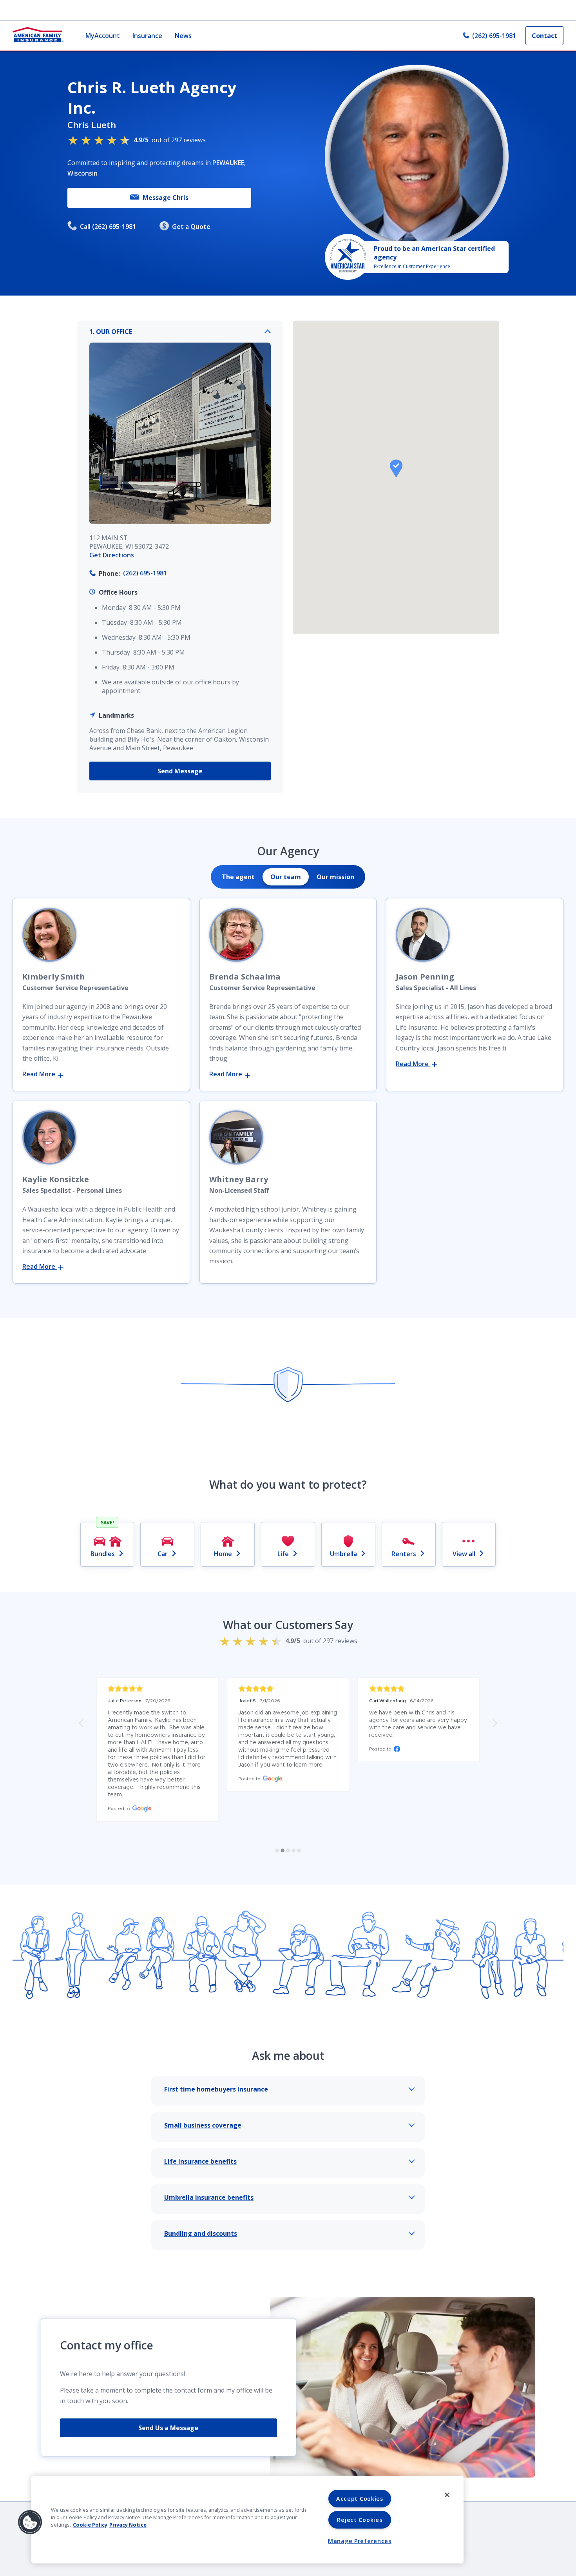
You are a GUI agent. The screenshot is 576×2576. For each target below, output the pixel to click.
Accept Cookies (360, 2499)
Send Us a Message (168, 2428)
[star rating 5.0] (157, 1689)
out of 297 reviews (170, 140)
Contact (544, 36)
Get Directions (112, 555)
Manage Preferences (360, 2541)
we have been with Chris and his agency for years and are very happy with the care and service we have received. (419, 1724)
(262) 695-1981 (494, 36)
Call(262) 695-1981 (108, 227)
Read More (40, 1074)
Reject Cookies (360, 2520)
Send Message (180, 771)
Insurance (147, 36)
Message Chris (166, 198)
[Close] (447, 2495)
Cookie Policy (90, 2525)
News (183, 36)
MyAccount (103, 36)
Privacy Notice (128, 2525)
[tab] (238, 877)
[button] (396, 468)
